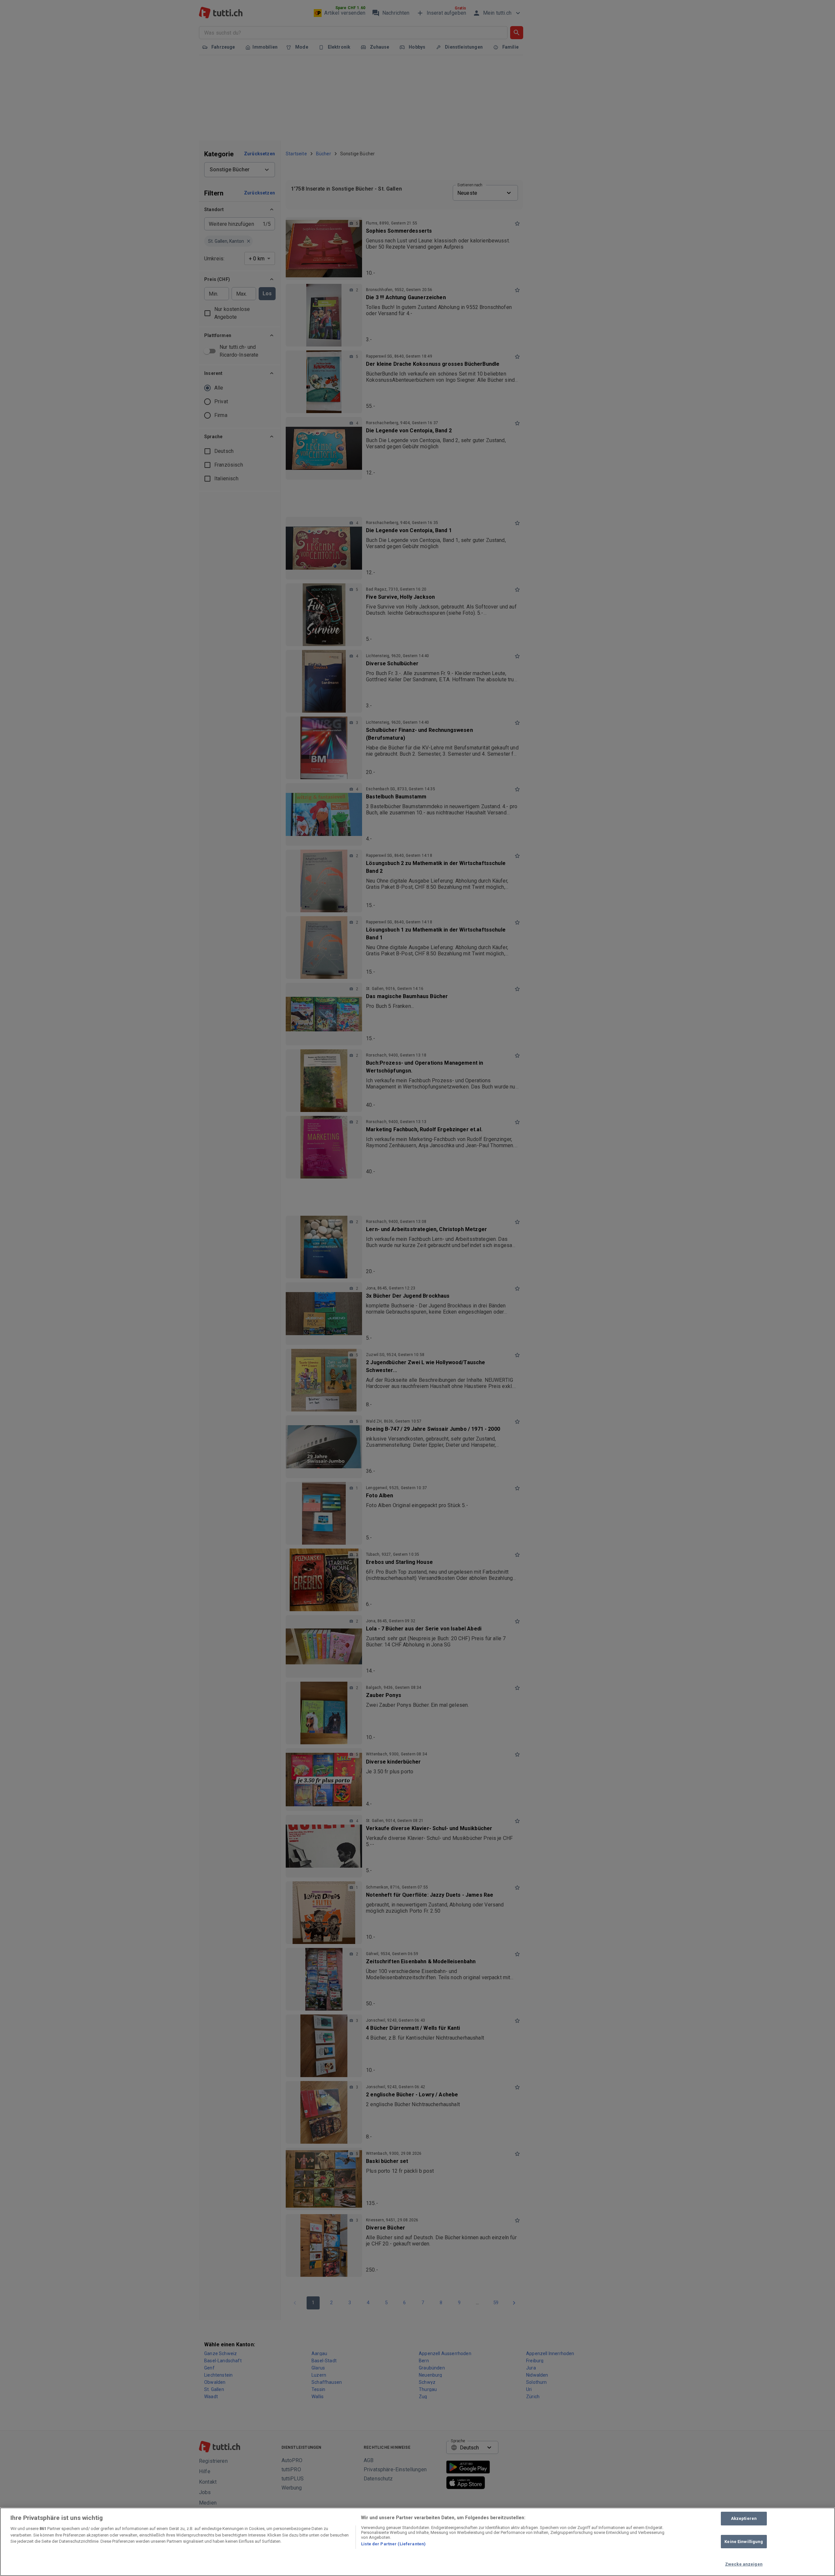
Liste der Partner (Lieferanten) (393, 2544)
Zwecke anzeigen (744, 2564)
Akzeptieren (744, 2518)
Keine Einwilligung (744, 2542)
